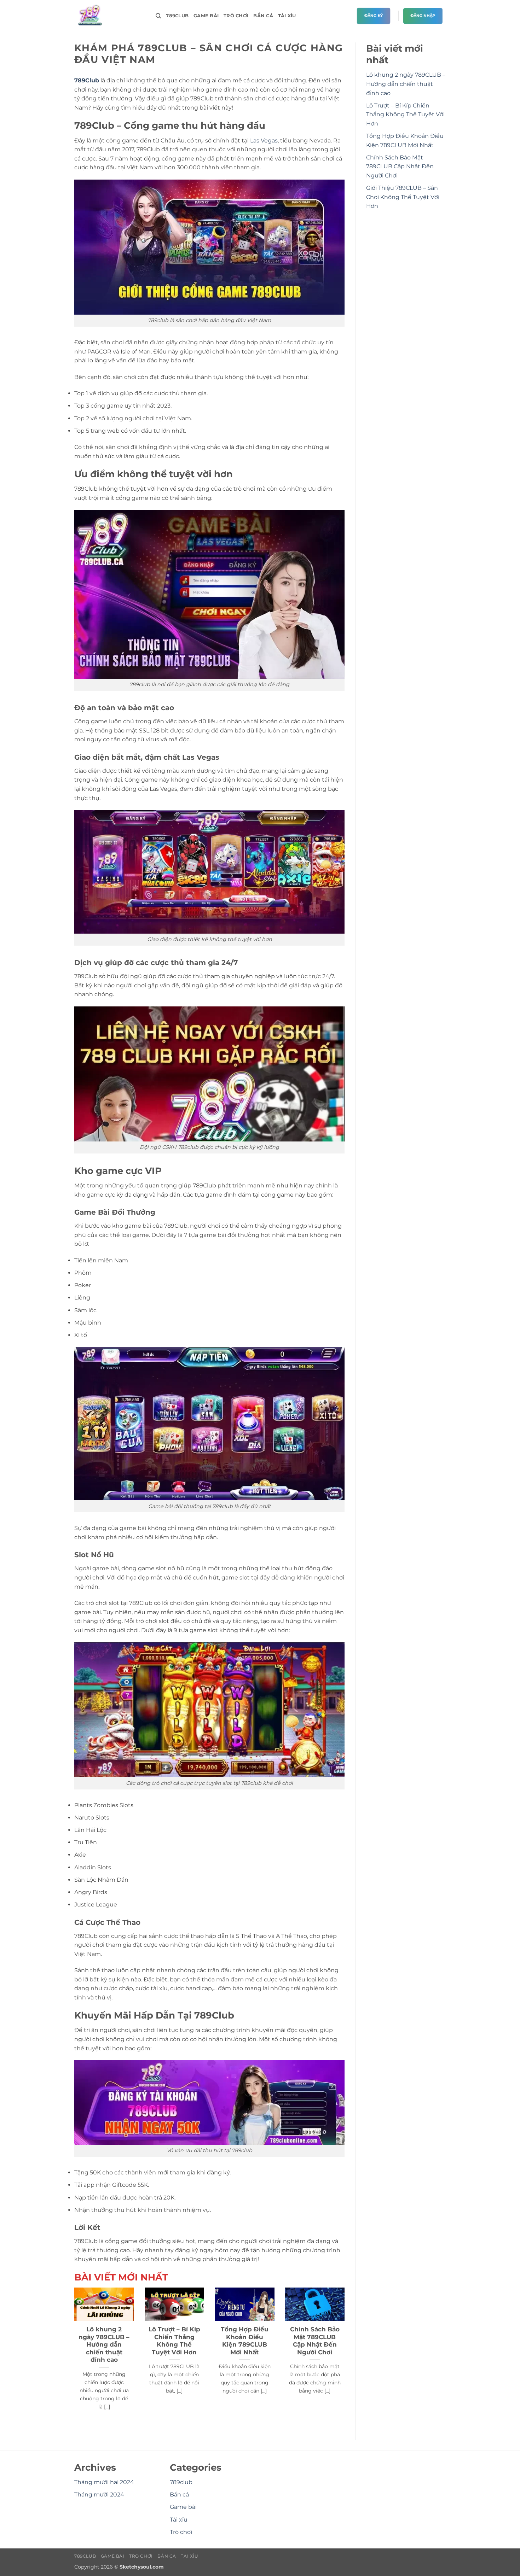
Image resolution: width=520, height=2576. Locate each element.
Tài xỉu (287, 16)
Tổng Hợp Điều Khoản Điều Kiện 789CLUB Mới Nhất (245, 2341)
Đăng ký (374, 16)
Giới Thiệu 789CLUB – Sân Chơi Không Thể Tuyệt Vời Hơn (403, 197)
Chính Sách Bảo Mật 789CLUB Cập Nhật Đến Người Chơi (315, 2341)
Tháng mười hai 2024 (104, 2482)
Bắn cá (263, 16)
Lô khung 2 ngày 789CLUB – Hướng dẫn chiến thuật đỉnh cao (104, 2344)
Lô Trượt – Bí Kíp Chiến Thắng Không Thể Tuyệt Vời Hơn (174, 2341)
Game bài (206, 16)
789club (177, 16)
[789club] (110, 16)
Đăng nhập (423, 16)
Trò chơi (236, 16)
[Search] (158, 16)
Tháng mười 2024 (99, 2495)
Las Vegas (264, 141)
